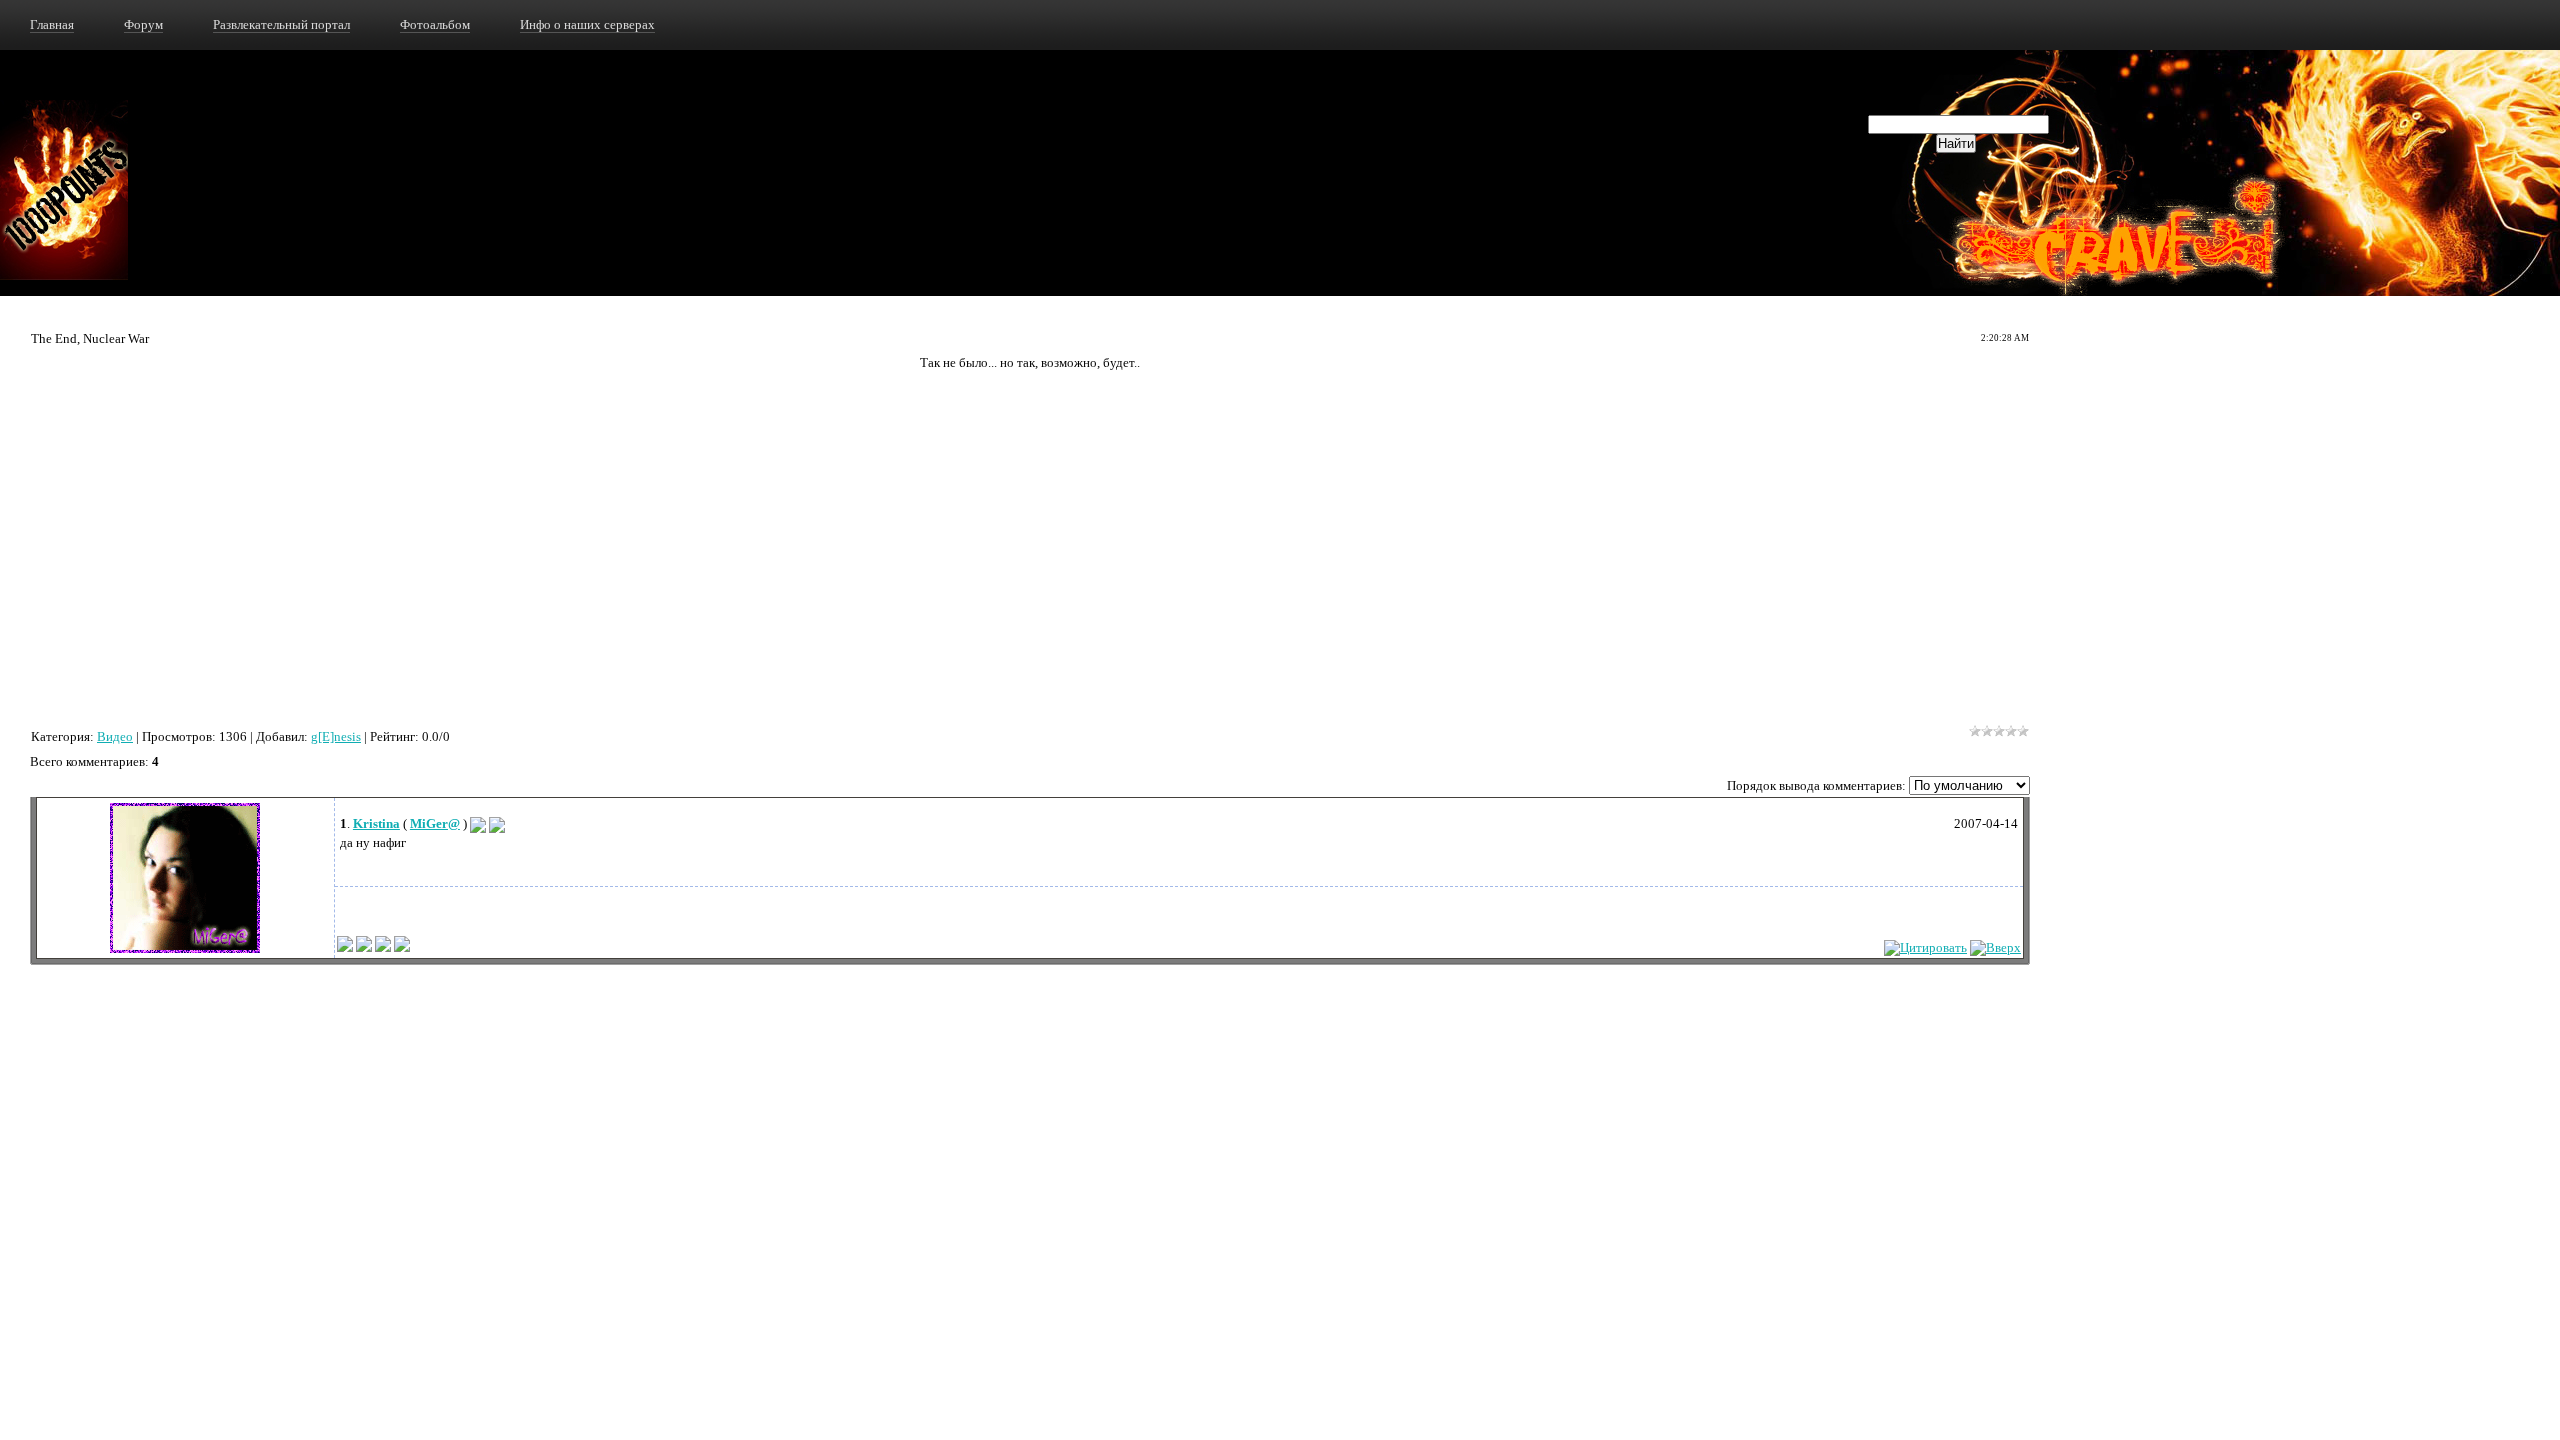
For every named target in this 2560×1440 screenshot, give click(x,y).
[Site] (497, 823)
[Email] (478, 823)
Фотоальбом (435, 24)
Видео (115, 736)
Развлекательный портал (281, 24)
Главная (52, 24)
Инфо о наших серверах (587, 24)
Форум (143, 24)
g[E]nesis (336, 736)
